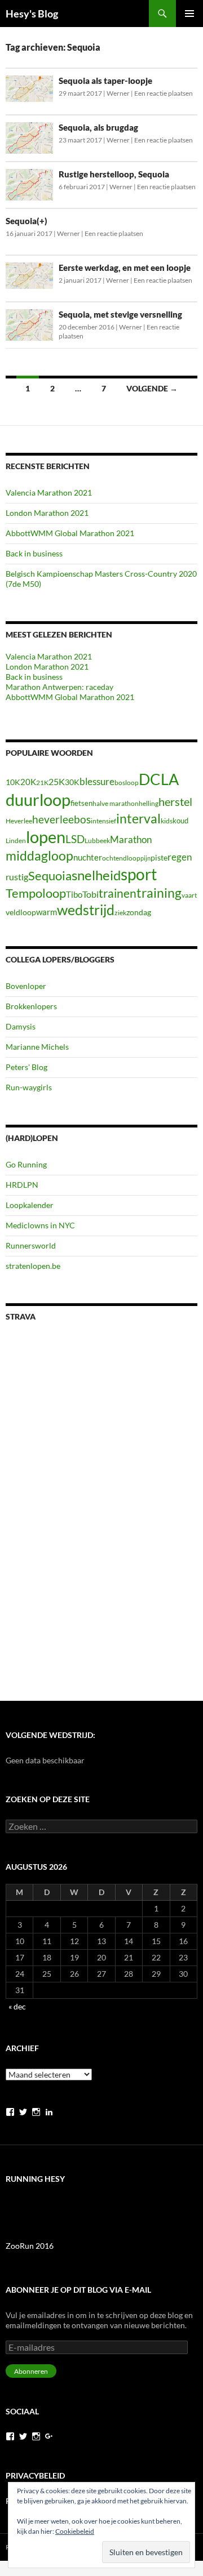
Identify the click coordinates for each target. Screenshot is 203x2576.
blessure (97, 781)
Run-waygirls (29, 1087)
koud (180, 821)
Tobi (91, 894)
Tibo (74, 894)
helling (149, 803)
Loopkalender (30, 1205)
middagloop (39, 856)
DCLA (159, 779)
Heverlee (19, 821)
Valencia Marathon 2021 (49, 493)
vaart (189, 895)
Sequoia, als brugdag (98, 127)
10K (13, 782)
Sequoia (50, 875)
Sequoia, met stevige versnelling (120, 314)
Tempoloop (36, 893)
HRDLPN (22, 1185)
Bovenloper (26, 986)
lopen (46, 837)
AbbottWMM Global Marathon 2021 (70, 533)
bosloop (127, 783)
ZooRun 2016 (30, 2246)
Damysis (21, 1026)
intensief (103, 821)
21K (42, 783)
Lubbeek (97, 841)
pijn (145, 858)
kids (167, 821)
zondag (139, 912)
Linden (16, 841)
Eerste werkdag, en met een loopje (125, 268)
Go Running (26, 1164)
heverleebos (61, 819)
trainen (118, 893)
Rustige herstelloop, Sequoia (114, 174)
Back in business (34, 553)
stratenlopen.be (33, 1266)
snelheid (96, 875)
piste (159, 857)
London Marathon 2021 (47, 513)
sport (139, 874)
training (159, 893)
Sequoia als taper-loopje (105, 81)
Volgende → (152, 388)
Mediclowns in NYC (40, 1225)
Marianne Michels (37, 1047)
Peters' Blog (27, 1067)
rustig (17, 877)
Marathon (131, 839)
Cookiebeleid (75, 2531)
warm (47, 912)
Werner (118, 93)
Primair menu (189, 14)
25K (57, 782)
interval (138, 818)
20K (28, 782)
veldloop (21, 912)
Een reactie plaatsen (164, 93)
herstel (175, 801)
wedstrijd (86, 910)
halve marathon (116, 803)
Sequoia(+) (27, 221)
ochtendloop (121, 858)
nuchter (88, 857)
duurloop (38, 799)
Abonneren (31, 2371)
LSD (75, 839)
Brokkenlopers (31, 1006)
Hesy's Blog (32, 14)
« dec (17, 2006)
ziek (120, 913)
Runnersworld (31, 1245)
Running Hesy (35, 2179)
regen (180, 857)
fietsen (81, 803)
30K (72, 782)
